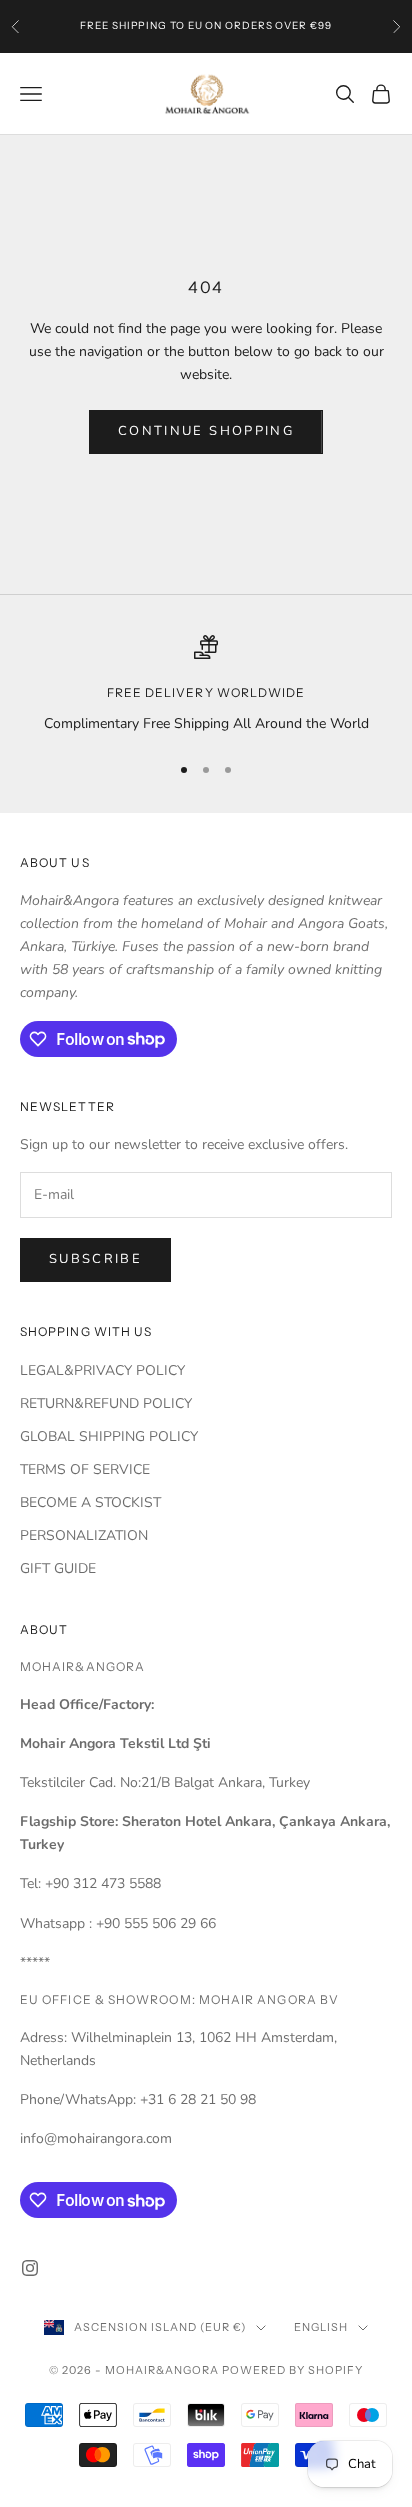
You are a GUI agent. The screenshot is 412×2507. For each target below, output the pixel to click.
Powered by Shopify (292, 2370)
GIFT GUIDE (58, 1568)
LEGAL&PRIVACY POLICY (102, 1370)
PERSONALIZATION (84, 1535)
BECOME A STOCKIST (90, 1502)
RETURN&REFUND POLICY (106, 1403)
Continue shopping (206, 431)
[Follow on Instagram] (30, 2268)
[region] (206, 684)
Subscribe (95, 1259)
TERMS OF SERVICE (85, 1469)
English (321, 2327)
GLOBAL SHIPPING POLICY (109, 1436)
